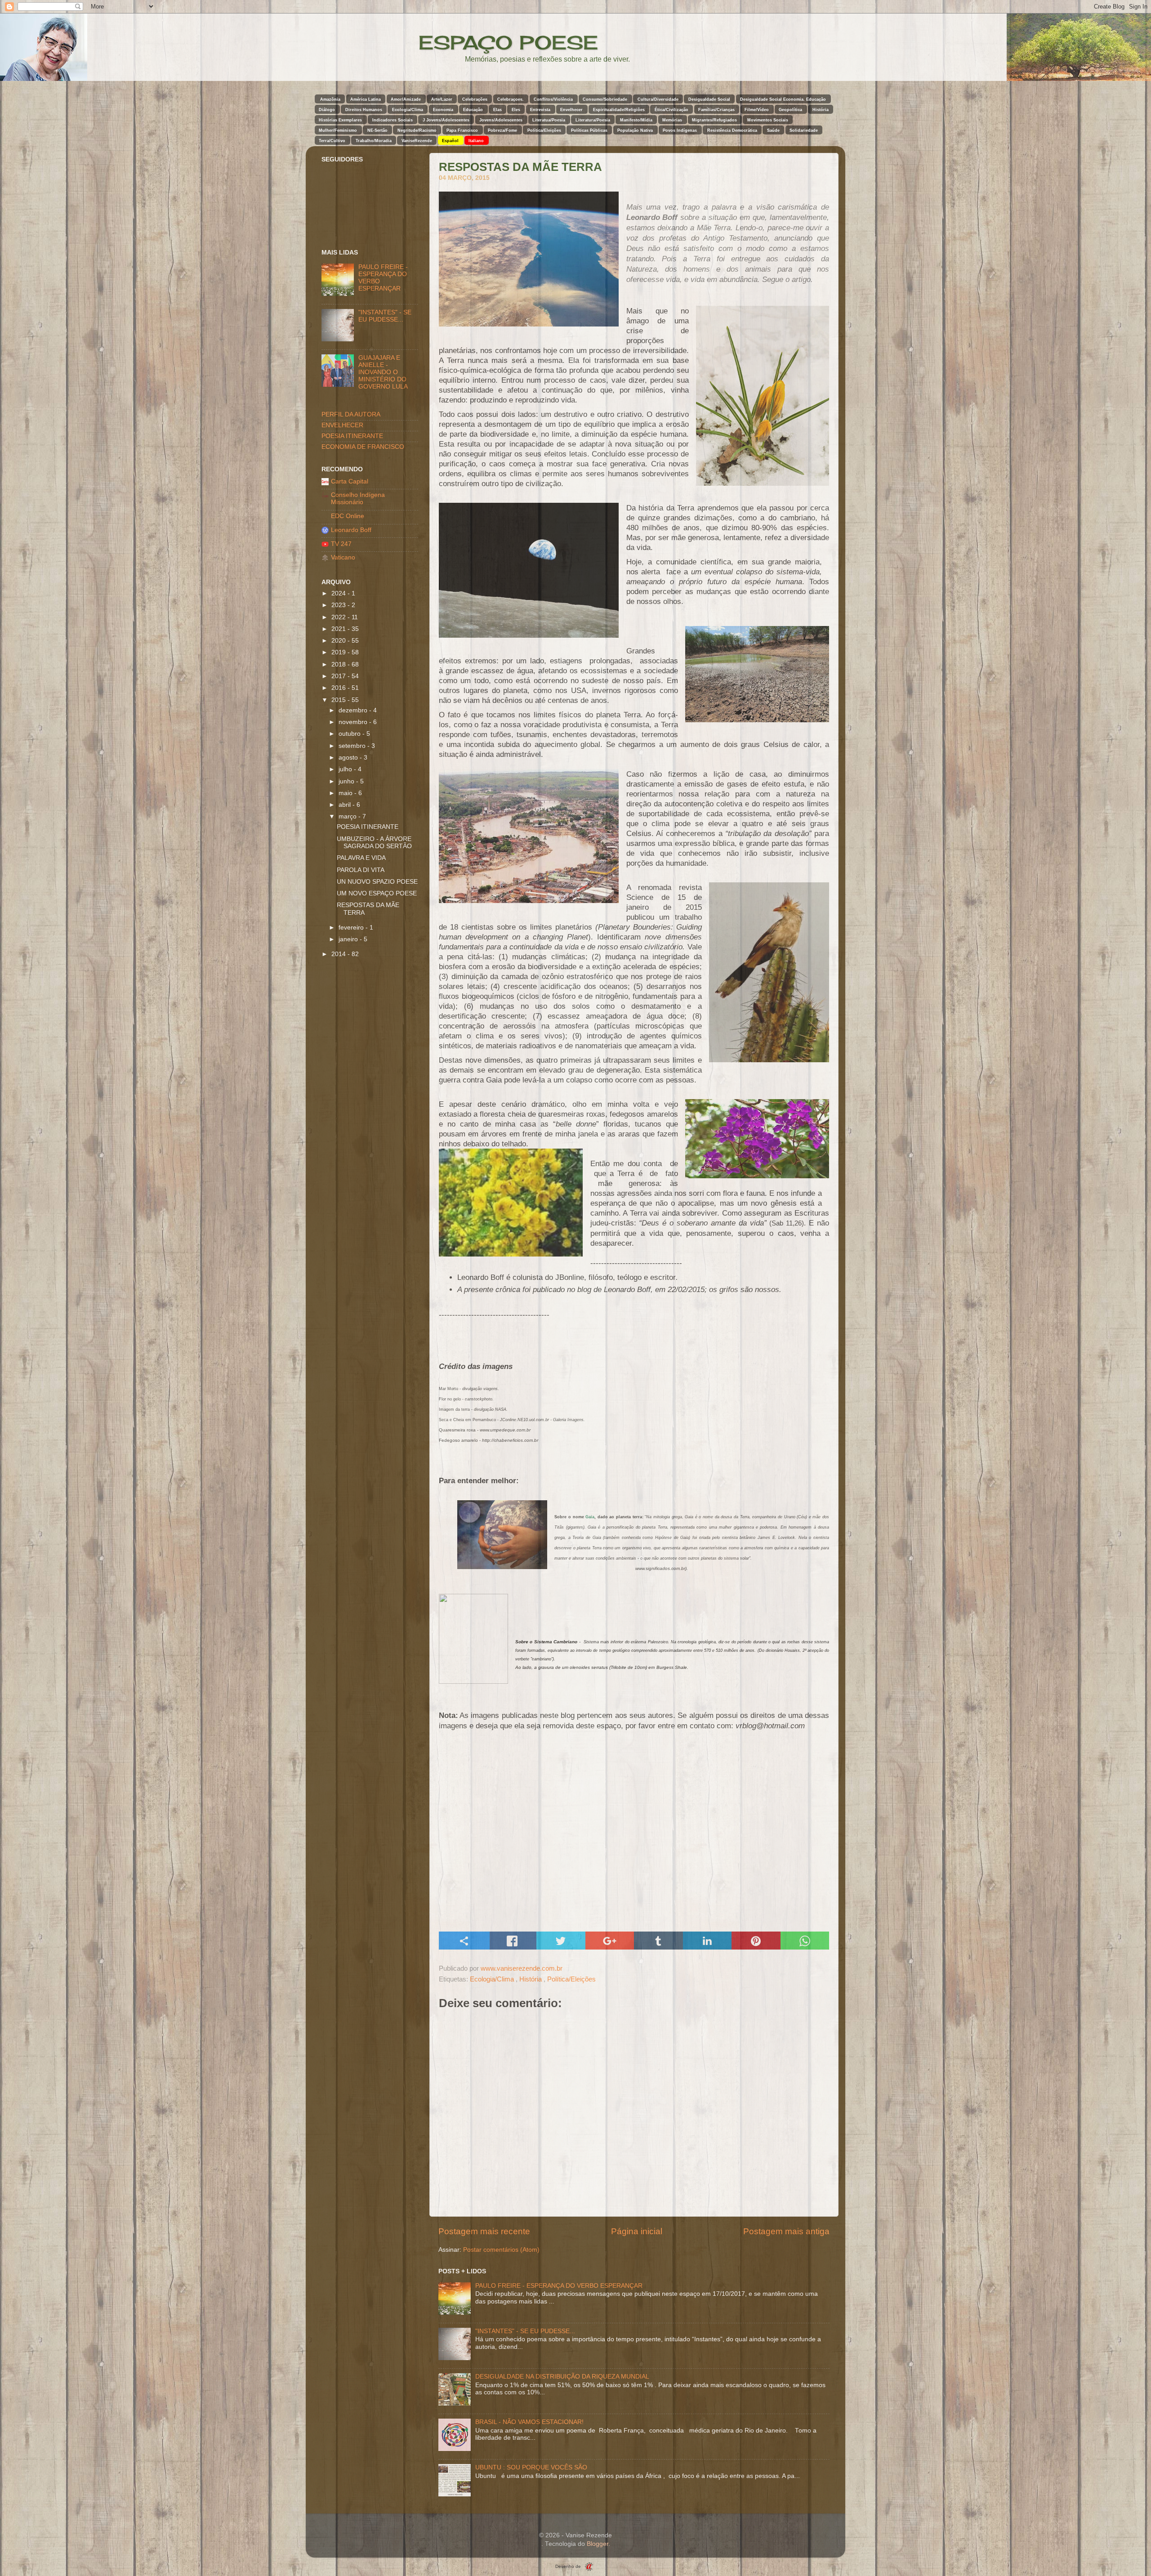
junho (347, 781)
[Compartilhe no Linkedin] (707, 1941)
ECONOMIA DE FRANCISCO (363, 447)
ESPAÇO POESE (508, 42)
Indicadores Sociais (393, 120)
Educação (473, 110)
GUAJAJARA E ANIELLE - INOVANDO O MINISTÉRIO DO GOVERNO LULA (383, 372)
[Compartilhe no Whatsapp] (805, 1941)
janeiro (349, 939)
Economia (443, 110)
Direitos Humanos (364, 110)
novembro (354, 722)
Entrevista (540, 110)
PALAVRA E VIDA (361, 858)
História (821, 110)
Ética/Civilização (671, 110)
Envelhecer (571, 110)
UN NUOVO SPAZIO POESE (377, 882)
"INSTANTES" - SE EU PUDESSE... (525, 2331)
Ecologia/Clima (408, 110)
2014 (339, 954)
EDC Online (348, 516)
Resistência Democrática (732, 130)
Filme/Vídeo (757, 110)
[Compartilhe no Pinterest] (756, 1941)
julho (346, 769)
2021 (339, 629)
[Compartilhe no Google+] (610, 1941)
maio (346, 793)
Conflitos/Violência (553, 99)
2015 (339, 700)
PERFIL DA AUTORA (351, 414)
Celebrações (475, 99)
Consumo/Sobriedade (605, 99)
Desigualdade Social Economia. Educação (783, 99)
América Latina (366, 99)
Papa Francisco (462, 130)
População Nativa (635, 130)
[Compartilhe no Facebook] (512, 1941)
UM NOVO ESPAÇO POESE (377, 893)
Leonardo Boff (351, 530)
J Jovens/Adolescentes (446, 120)
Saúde (773, 130)
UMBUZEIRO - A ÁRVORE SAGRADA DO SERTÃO (374, 843)
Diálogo (327, 110)
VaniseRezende (417, 141)
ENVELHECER (342, 425)
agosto (349, 758)
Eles (516, 110)
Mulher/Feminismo (338, 130)
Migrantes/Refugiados (714, 120)
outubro (350, 734)
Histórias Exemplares (340, 120)
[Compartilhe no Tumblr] (658, 1941)
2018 (339, 664)
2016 (339, 688)
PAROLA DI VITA (361, 870)
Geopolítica (790, 110)
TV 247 (341, 544)
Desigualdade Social (709, 99)
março (348, 816)
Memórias (672, 120)
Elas (497, 110)
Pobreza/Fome (502, 130)
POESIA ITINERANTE (352, 436)
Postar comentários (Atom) (501, 2250)
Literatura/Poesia (593, 120)
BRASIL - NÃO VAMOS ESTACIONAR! (529, 2422)
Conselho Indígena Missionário (358, 499)
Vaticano (343, 557)
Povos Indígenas (680, 130)
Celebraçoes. (511, 99)
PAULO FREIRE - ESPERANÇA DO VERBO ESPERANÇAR (559, 2286)
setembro (353, 746)
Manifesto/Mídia (636, 120)
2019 (339, 652)
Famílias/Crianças (716, 110)
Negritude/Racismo (417, 130)
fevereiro (352, 928)
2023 (339, 605)
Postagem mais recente (484, 2231)
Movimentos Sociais (768, 120)
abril (346, 805)
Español (450, 141)
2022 (339, 617)
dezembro (354, 710)
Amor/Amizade (406, 99)
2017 (339, 676)
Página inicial (637, 2231)
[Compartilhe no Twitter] (561, 1941)
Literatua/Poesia (549, 120)
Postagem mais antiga (786, 2231)
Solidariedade (804, 130)
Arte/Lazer (442, 99)
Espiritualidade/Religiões (619, 110)
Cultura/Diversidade (658, 99)
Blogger (598, 2544)
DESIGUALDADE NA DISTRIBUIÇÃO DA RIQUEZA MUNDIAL (562, 2377)
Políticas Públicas (589, 130)
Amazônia (330, 99)
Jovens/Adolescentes (501, 120)
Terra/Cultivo (332, 141)
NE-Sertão (377, 130)
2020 (339, 641)
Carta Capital (350, 481)
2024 (339, 593)
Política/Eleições (544, 130)
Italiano (476, 141)
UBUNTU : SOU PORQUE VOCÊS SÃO (531, 2467)
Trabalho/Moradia (374, 141)
